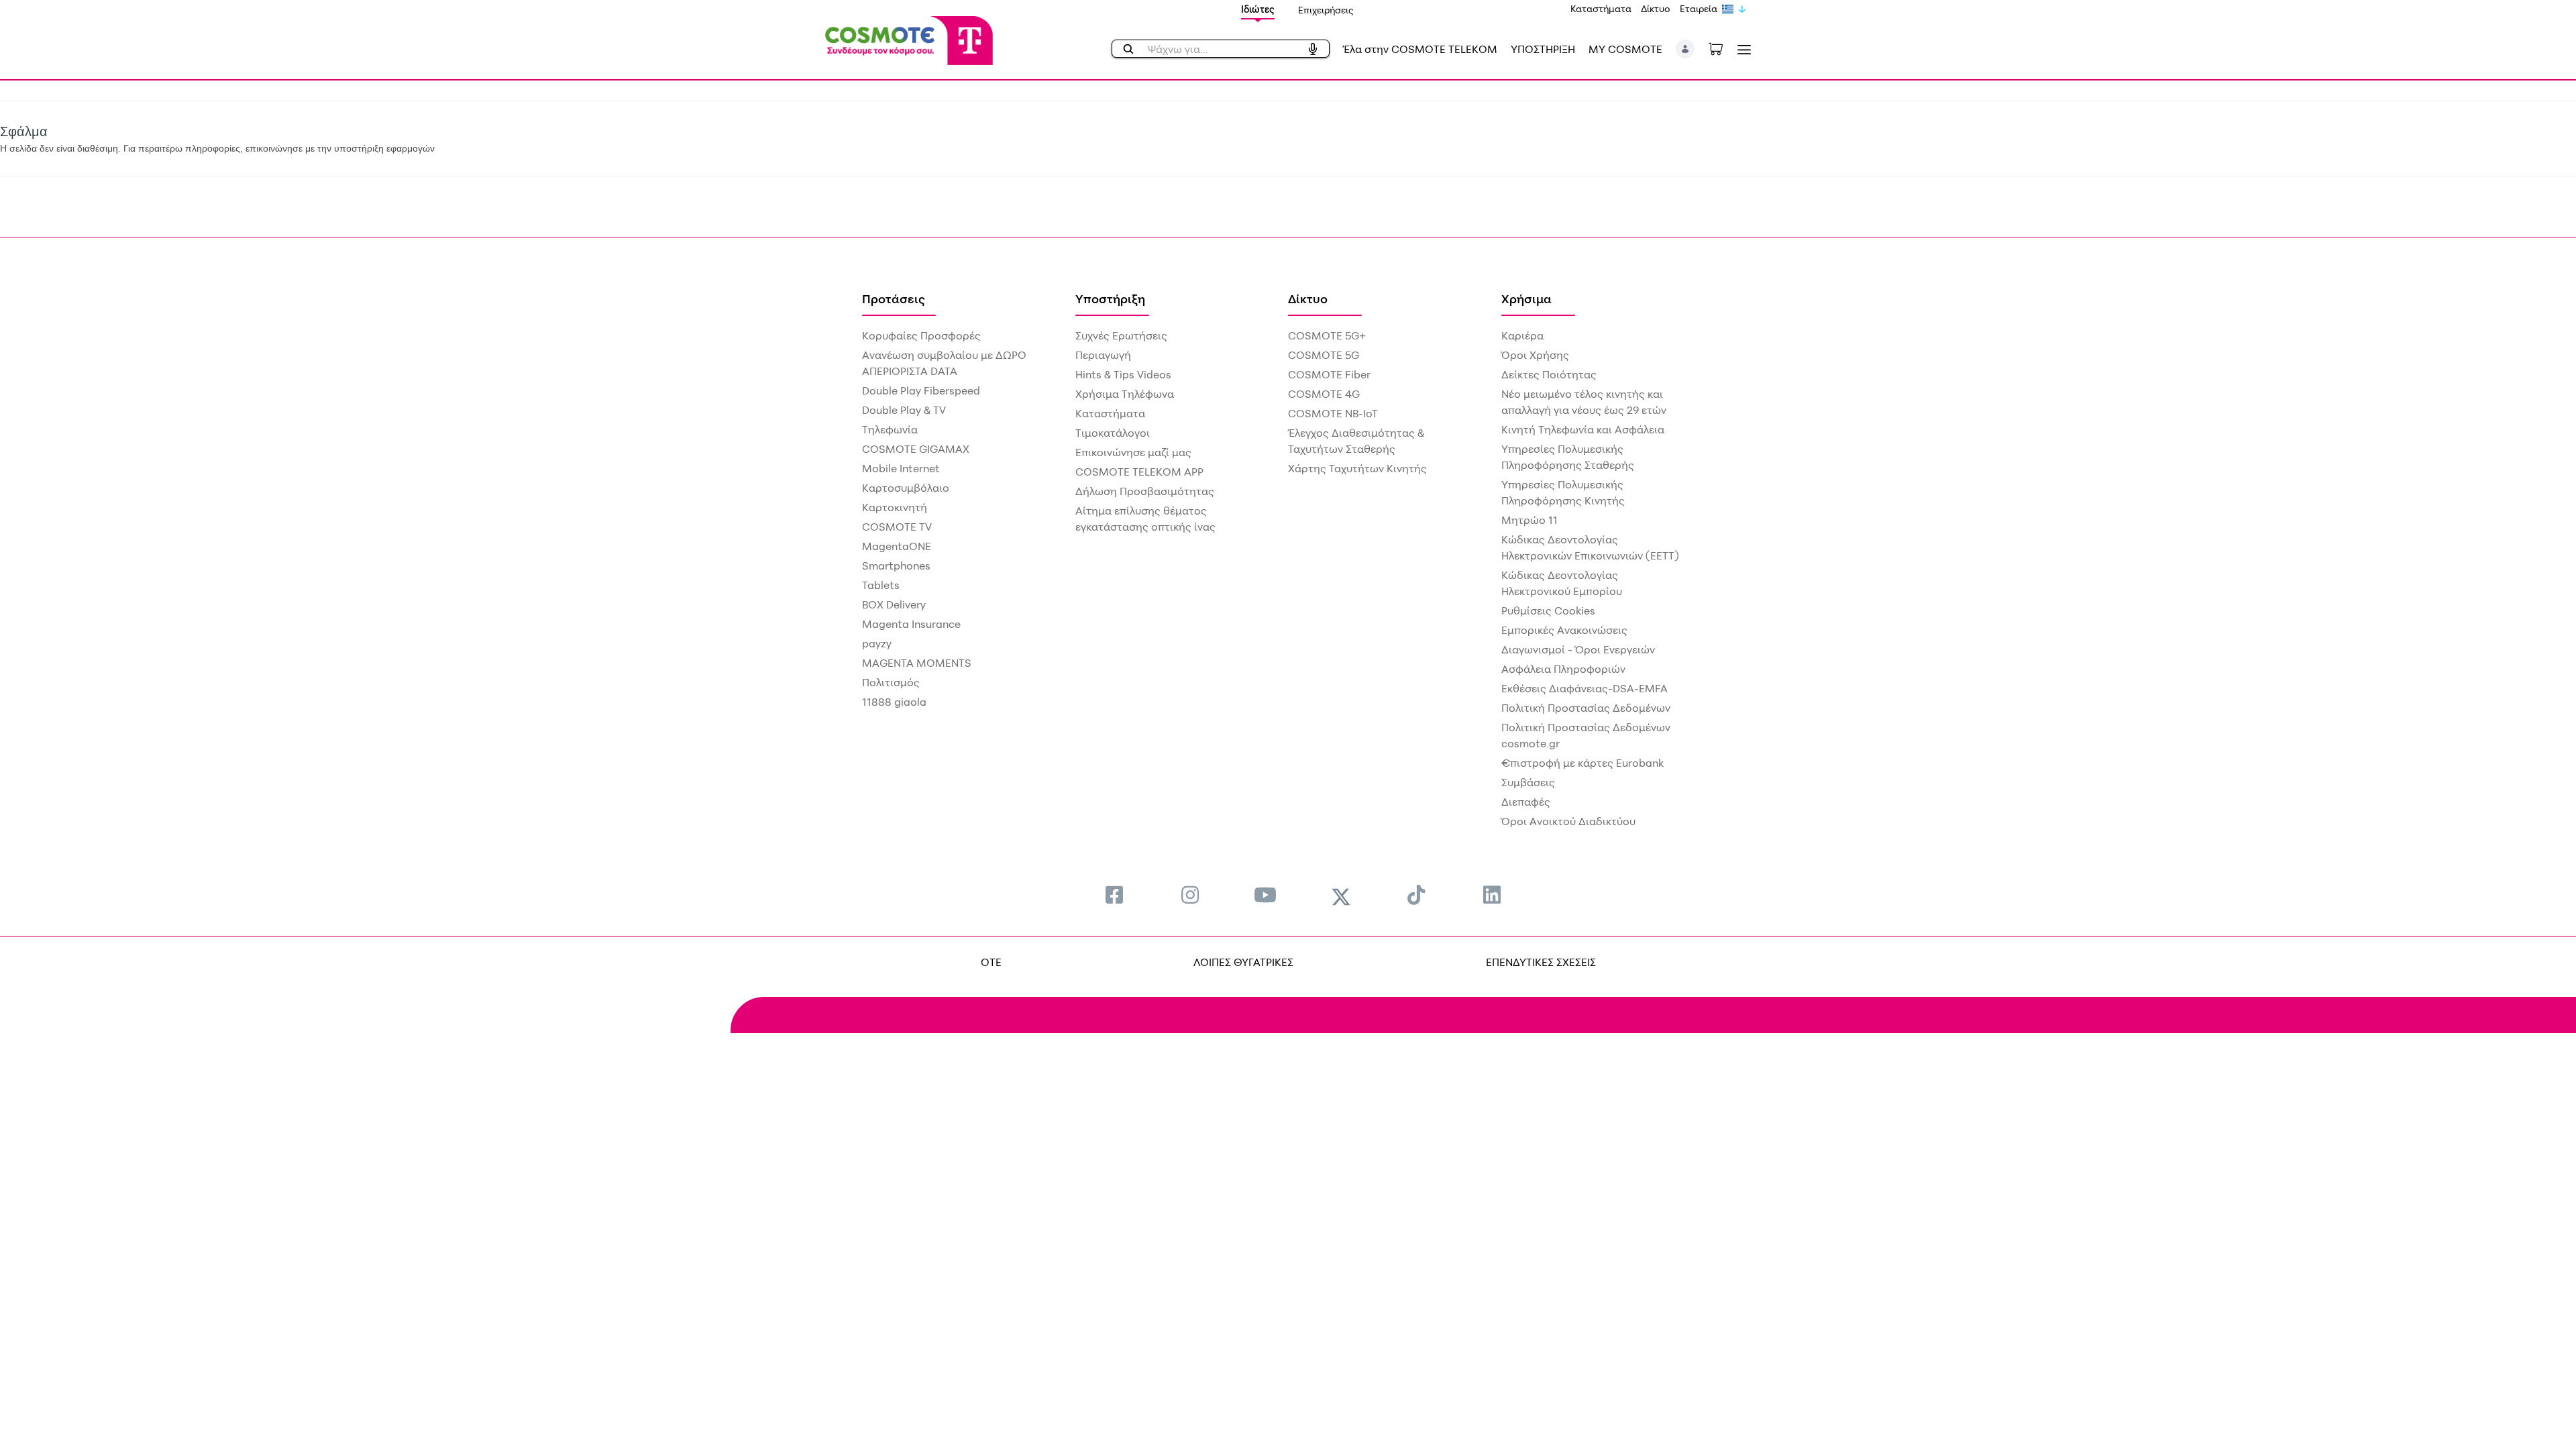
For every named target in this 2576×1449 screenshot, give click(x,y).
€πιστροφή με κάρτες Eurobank (1582, 763)
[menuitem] (1114, 895)
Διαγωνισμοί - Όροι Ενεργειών (1578, 649)
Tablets (881, 585)
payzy (877, 643)
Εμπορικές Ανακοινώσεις (1564, 630)
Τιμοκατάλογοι (1113, 433)
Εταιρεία (1699, 8)
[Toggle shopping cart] (1723, 48)
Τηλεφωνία (890, 429)
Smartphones (896, 566)
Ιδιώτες (1258, 9)
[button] (1685, 49)
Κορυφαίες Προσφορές (921, 335)
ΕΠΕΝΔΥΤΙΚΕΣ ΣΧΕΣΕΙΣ (1541, 962)
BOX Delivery (894, 604)
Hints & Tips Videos (1123, 374)
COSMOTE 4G (1324, 394)
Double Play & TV (904, 410)
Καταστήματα (1601, 8)
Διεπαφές (1526, 802)
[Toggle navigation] (1741, 49)
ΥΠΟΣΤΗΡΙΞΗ (1543, 49)
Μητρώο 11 (1529, 520)
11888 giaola (894, 702)
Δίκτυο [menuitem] (1308, 299)
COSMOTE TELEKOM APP (1139, 472)
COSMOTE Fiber (1329, 374)
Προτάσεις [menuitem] (894, 299)
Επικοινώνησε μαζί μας (1133, 452)
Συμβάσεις (1528, 782)
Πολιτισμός (891, 682)
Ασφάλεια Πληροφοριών (1563, 669)
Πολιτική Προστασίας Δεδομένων (1586, 708)
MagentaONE (897, 546)
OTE (991, 962)
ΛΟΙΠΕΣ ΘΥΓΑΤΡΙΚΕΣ (1243, 962)
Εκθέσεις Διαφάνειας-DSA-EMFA (1585, 688)
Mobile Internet (901, 468)
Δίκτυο (1656, 8)
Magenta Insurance (911, 624)
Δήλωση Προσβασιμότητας (1145, 491)
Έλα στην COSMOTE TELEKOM (1420, 49)
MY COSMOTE (1625, 49)
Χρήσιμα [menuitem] (1526, 299)
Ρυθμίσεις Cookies (1548, 610)
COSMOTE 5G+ (1327, 335)
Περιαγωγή (1103, 355)
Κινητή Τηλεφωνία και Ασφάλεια (1583, 429)
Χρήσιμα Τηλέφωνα (1125, 394)
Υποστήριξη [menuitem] (1110, 299)
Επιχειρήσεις (1326, 10)
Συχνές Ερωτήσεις (1121, 335)
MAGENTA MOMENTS (917, 663)
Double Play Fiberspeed (921, 390)
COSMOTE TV (897, 527)
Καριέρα (1522, 335)
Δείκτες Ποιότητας (1549, 374)
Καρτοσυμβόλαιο (906, 488)
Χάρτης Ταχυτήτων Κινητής (1357, 468)
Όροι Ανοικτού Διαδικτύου (1568, 821)
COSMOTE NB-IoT (1333, 413)
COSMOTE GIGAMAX (916, 449)
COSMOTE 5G (1324, 355)
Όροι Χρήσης (1535, 355)
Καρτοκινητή (895, 507)
